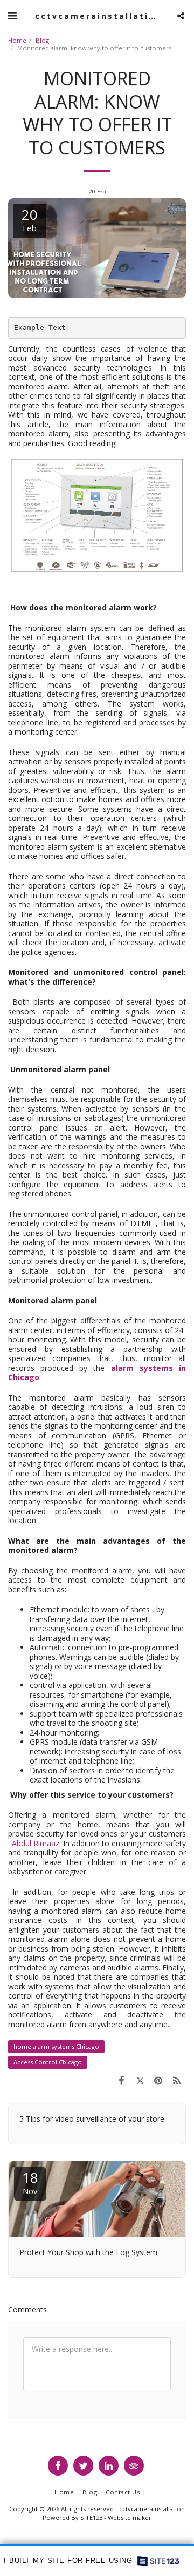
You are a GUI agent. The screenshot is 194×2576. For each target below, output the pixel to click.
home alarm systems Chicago (56, 2046)
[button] (12, 15)
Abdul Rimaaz (36, 1843)
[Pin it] (158, 2080)
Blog (42, 40)
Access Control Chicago (48, 2062)
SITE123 (91, 2517)
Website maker (130, 2517)
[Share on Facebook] (121, 2080)
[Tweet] (140, 2080)
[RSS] (177, 2080)
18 (30, 2182)
